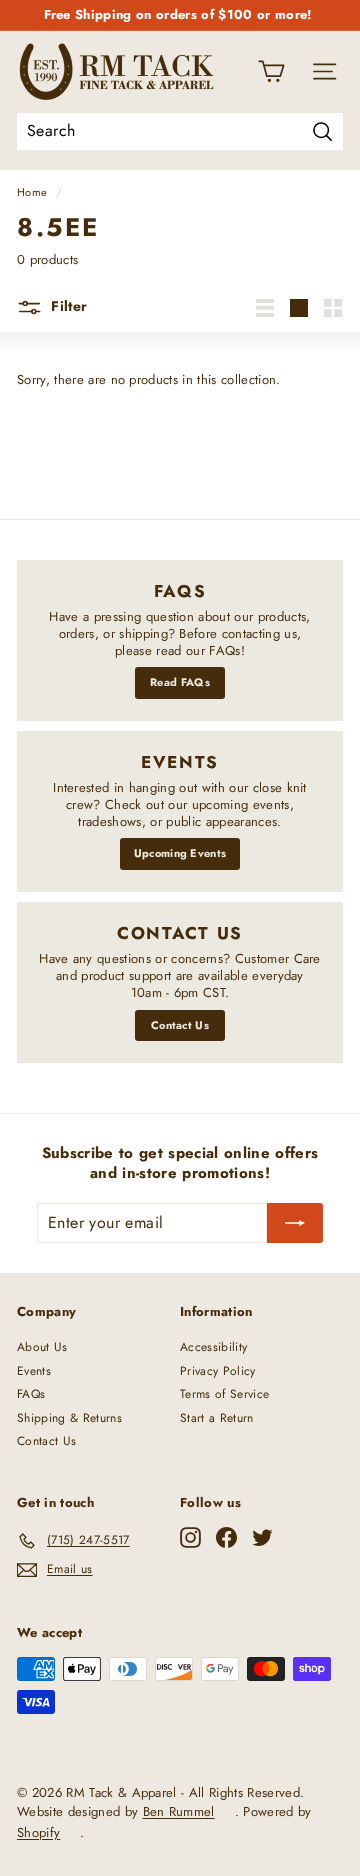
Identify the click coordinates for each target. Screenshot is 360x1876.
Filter (67, 306)
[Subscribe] (295, 1223)
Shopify (38, 1832)
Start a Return (217, 1418)
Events (34, 1371)
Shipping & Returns (69, 1418)
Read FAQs (180, 682)
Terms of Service (224, 1394)
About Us (42, 1347)
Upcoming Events (180, 853)
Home (32, 192)
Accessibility (213, 1347)
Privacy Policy (218, 1371)
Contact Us (180, 1025)
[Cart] (271, 71)
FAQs (31, 1394)
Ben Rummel (179, 1811)
